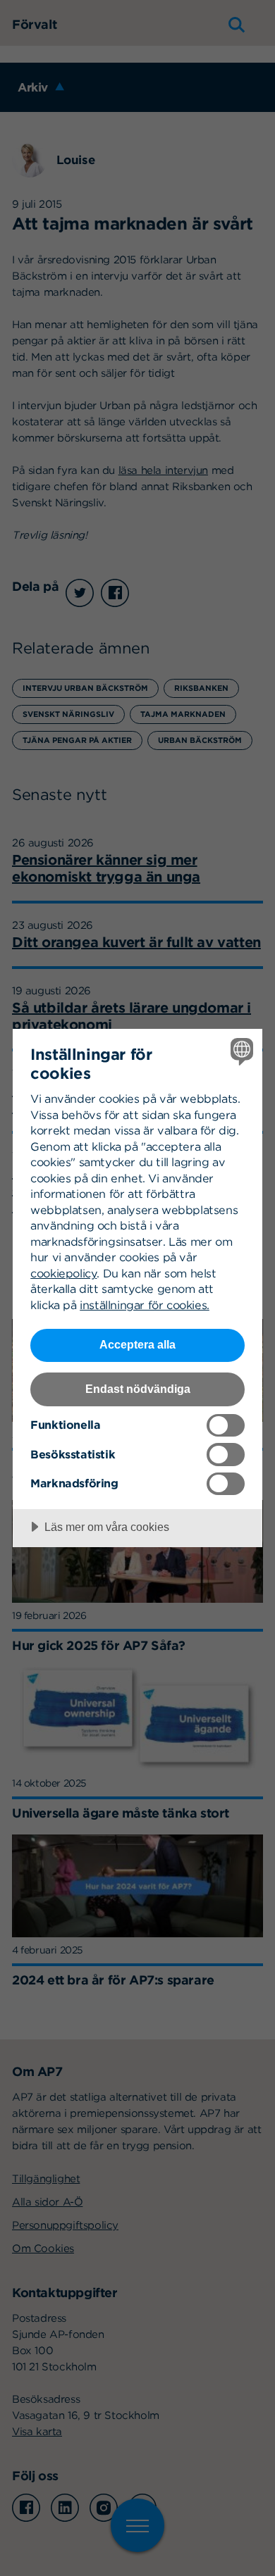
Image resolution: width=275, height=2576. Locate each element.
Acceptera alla (137, 1344)
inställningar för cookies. (145, 1305)
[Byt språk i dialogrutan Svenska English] (240, 1051)
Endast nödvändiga (138, 1389)
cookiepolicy (63, 1273)
